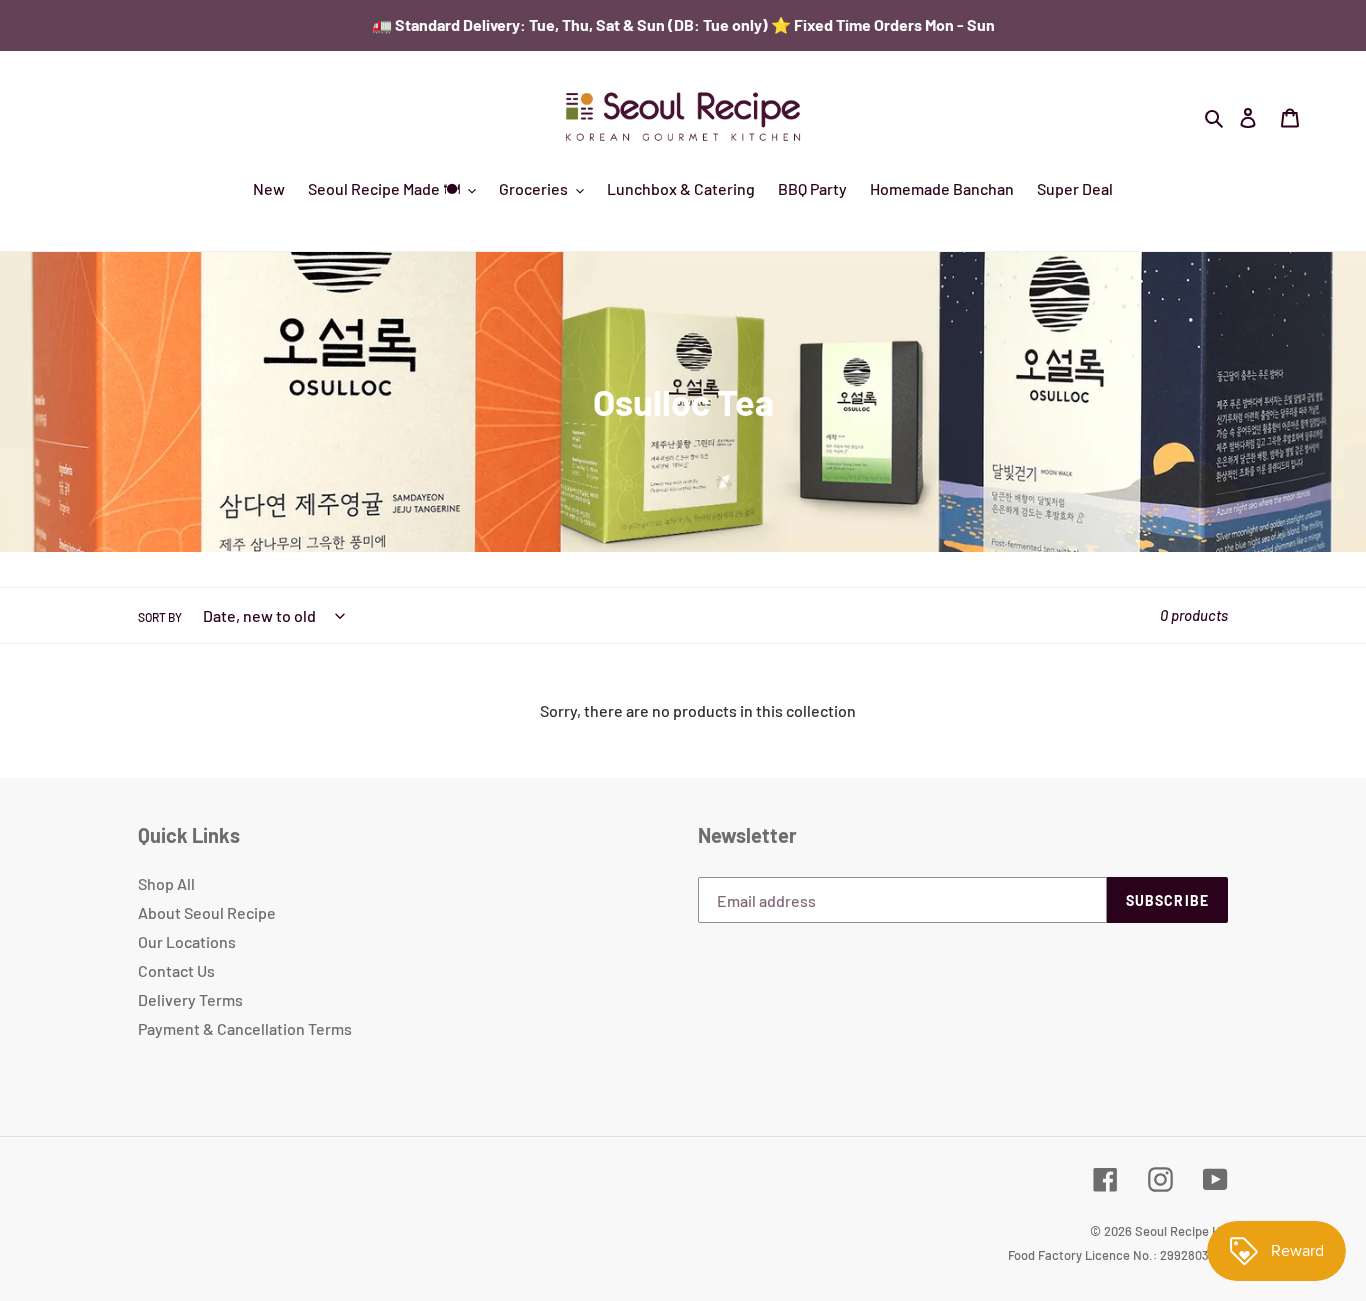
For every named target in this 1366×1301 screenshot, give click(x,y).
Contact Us (176, 970)
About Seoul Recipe (207, 912)
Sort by (160, 617)
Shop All (166, 883)
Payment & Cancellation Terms (245, 1028)
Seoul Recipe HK (1181, 1231)
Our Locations (187, 941)
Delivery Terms (190, 999)
